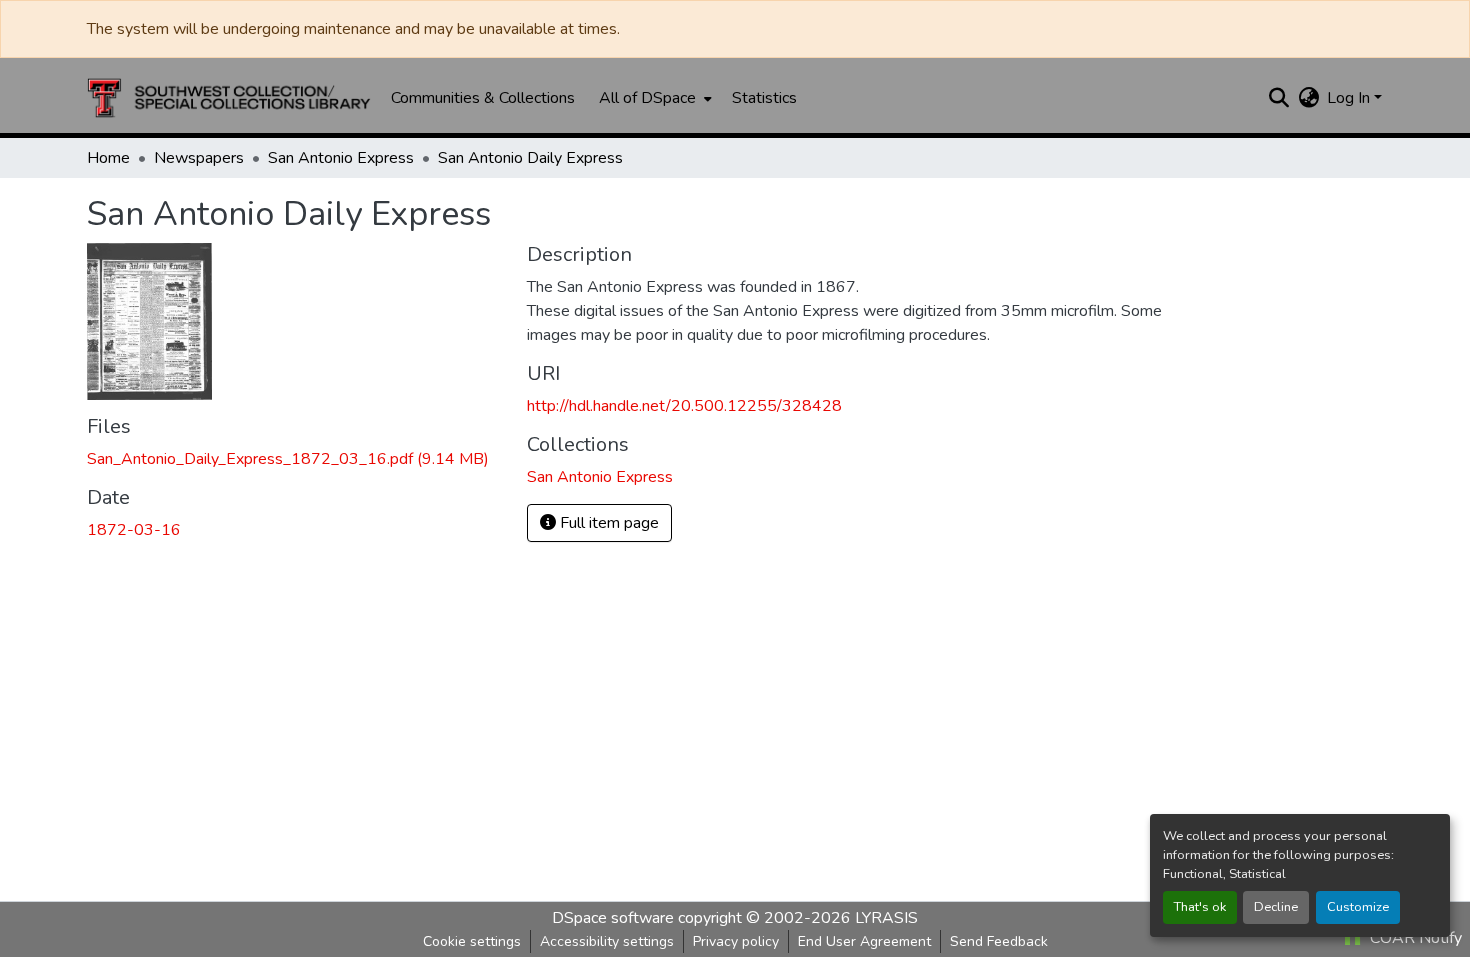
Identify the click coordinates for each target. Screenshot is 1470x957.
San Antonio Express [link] (341, 158)
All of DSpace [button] (647, 98)
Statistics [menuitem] (764, 98)
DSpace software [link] (613, 918)
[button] (229, 98)
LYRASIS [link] (886, 918)
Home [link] (108, 158)
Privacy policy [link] (736, 941)
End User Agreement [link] (864, 941)
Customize (1358, 907)
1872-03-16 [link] (134, 530)
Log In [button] (1350, 98)
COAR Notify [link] (1414, 938)
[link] (295, 459)
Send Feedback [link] (999, 941)
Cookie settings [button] (472, 941)
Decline (1276, 907)
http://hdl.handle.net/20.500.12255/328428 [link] (684, 406)
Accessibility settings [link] (607, 941)
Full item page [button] (607, 523)
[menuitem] (653, 98)
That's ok (1200, 907)
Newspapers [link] (199, 158)
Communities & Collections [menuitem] (483, 98)
